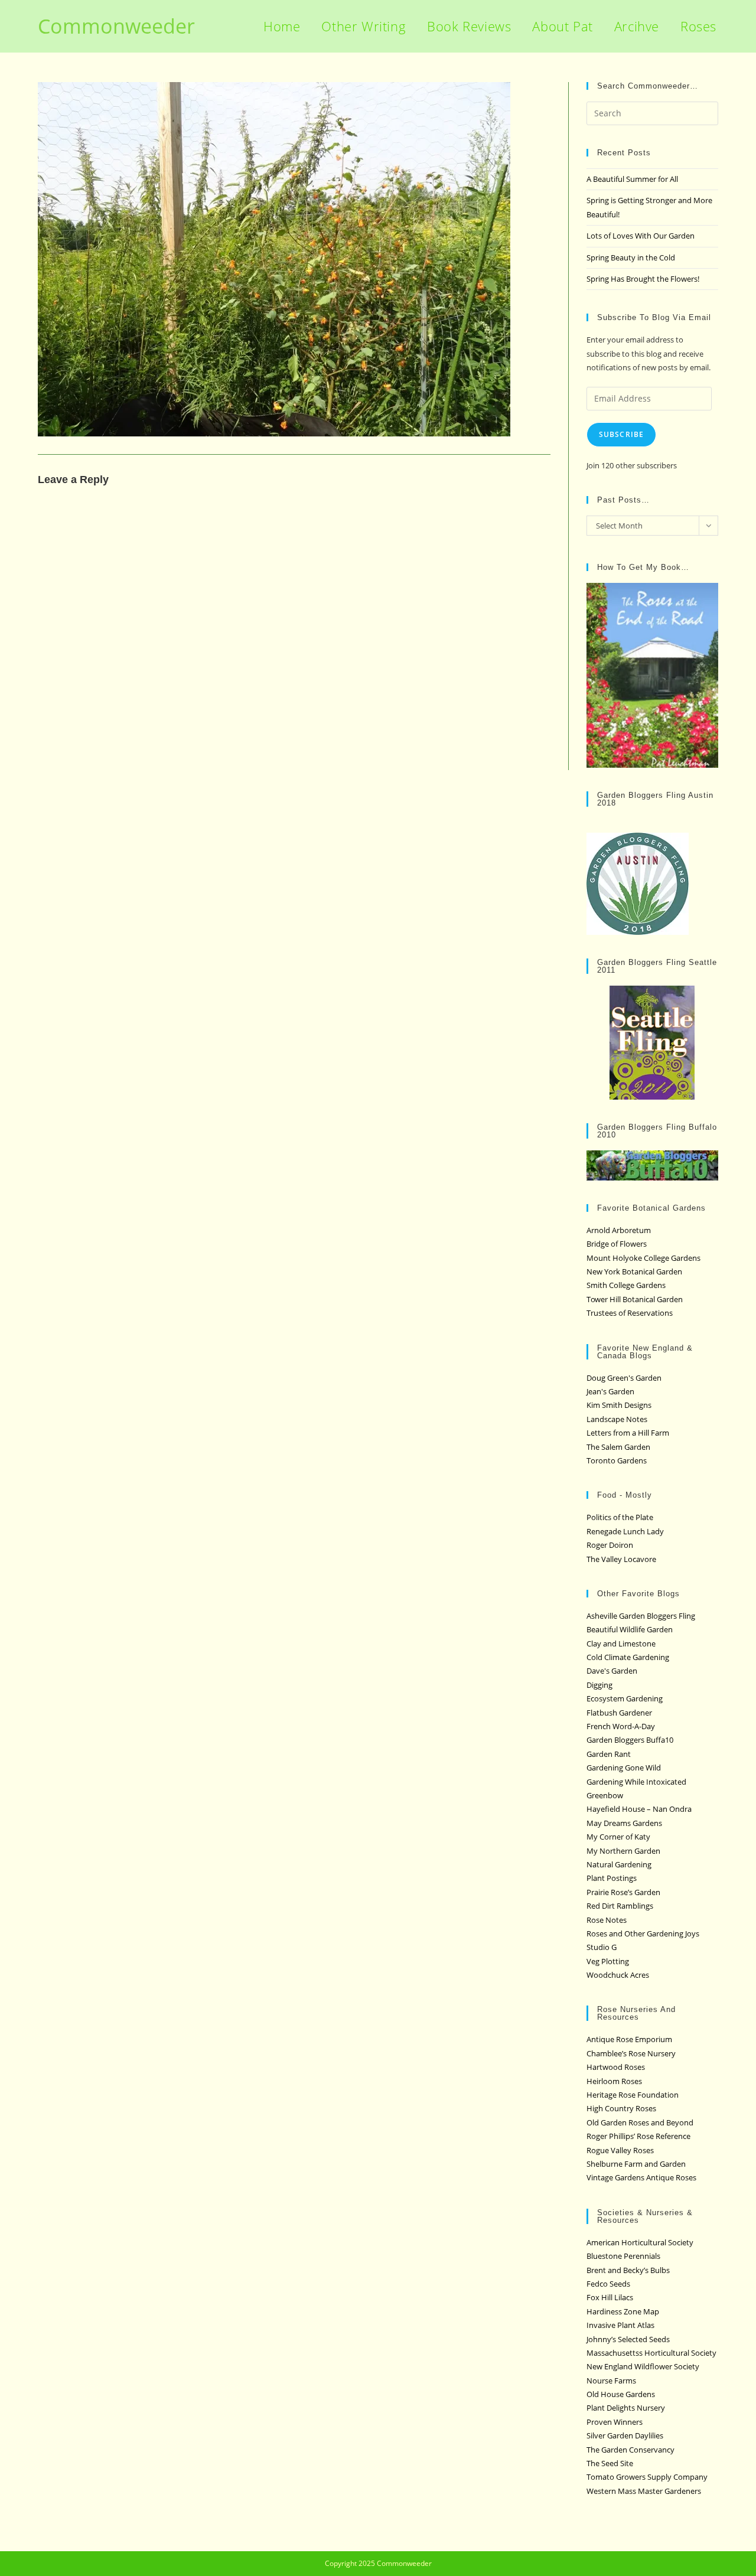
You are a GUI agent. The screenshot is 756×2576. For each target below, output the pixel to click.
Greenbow (605, 1795)
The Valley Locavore (621, 1559)
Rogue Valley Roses (620, 2150)
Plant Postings (612, 1878)
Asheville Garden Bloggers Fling (641, 1616)
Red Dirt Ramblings (620, 1906)
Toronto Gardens (617, 1460)
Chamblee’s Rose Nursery (631, 2053)
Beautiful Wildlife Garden (630, 1629)
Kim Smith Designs (619, 1405)
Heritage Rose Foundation (633, 2095)
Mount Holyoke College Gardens (643, 1258)
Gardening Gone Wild (624, 1768)
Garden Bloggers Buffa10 (630, 1740)
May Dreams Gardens (624, 1823)
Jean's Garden (610, 1391)
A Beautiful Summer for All (632, 179)
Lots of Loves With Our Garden (641, 236)
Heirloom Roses (614, 2081)
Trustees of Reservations (630, 1313)
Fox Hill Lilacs (610, 2297)
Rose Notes (607, 1920)
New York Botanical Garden (634, 1271)
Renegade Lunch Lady (625, 1531)
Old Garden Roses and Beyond (640, 2122)
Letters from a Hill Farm (628, 1433)
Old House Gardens (621, 2394)
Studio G (602, 1947)
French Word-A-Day (621, 1726)
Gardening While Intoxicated (636, 1782)
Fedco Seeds (608, 2284)
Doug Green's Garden (624, 1378)
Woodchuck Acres (618, 1975)
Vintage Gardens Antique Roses (641, 2177)
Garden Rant (609, 1754)
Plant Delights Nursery (626, 2408)
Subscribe (622, 434)
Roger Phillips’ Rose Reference (638, 2136)
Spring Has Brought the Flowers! (643, 279)
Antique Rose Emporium (629, 2039)
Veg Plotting (608, 1961)
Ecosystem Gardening (625, 1698)
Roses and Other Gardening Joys (643, 1933)
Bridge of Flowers (617, 1244)
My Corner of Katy (618, 1837)
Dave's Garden (612, 1671)
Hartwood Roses (616, 2067)
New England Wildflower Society (643, 2366)
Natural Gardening (619, 1864)
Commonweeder (116, 26)
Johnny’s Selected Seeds (628, 2339)
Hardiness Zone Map (623, 2311)
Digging (599, 1685)
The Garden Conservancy (630, 2450)
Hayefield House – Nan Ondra (639, 1809)
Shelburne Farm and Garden (636, 2164)
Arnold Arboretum (619, 1230)
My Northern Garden (623, 1851)
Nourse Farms (611, 2381)
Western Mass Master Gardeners (644, 2491)
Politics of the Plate (620, 1517)
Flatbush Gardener (619, 1713)
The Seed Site (610, 2463)
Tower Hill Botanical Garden (635, 1299)
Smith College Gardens (626, 1285)
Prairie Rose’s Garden (623, 1892)
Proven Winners (615, 2422)
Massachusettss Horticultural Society (651, 2353)
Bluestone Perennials (623, 2256)
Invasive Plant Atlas (620, 2325)
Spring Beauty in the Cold (631, 257)
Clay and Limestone (621, 1644)
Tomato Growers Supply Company (647, 2477)
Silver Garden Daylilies (625, 2435)
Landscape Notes (617, 1419)
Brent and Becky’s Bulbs (628, 2270)
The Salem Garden (618, 1447)
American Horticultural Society (640, 2242)
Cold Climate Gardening (628, 1657)
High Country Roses (621, 2108)
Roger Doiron (610, 1545)
